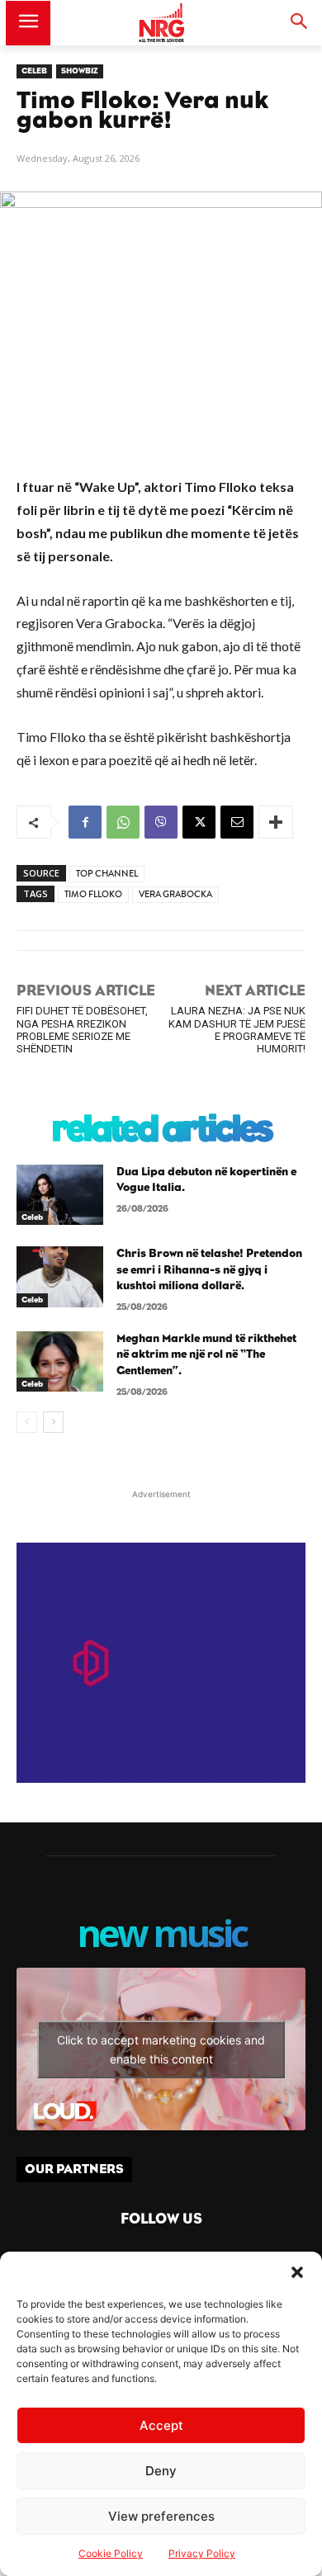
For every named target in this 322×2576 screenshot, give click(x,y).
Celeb (34, 71)
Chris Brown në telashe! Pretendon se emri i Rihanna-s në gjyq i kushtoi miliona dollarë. (209, 1270)
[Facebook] (85, 822)
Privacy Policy (202, 2553)
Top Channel (107, 874)
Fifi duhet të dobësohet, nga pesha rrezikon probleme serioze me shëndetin (82, 1030)
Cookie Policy (111, 2553)
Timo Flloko (93, 894)
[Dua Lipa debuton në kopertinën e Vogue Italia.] (60, 1195)
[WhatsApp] (123, 822)
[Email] (237, 822)
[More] (276, 822)
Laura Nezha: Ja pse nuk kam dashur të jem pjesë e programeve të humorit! (237, 1030)
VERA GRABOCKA (175, 894)
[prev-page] (27, 1422)
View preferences (161, 2516)
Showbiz (80, 71)
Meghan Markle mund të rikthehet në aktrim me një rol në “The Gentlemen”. (206, 1355)
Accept (161, 2425)
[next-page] (53, 1422)
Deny (161, 2471)
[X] (199, 822)
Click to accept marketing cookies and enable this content (161, 2049)
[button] (297, 2272)
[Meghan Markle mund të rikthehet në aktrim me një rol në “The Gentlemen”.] (60, 1362)
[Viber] (161, 822)
